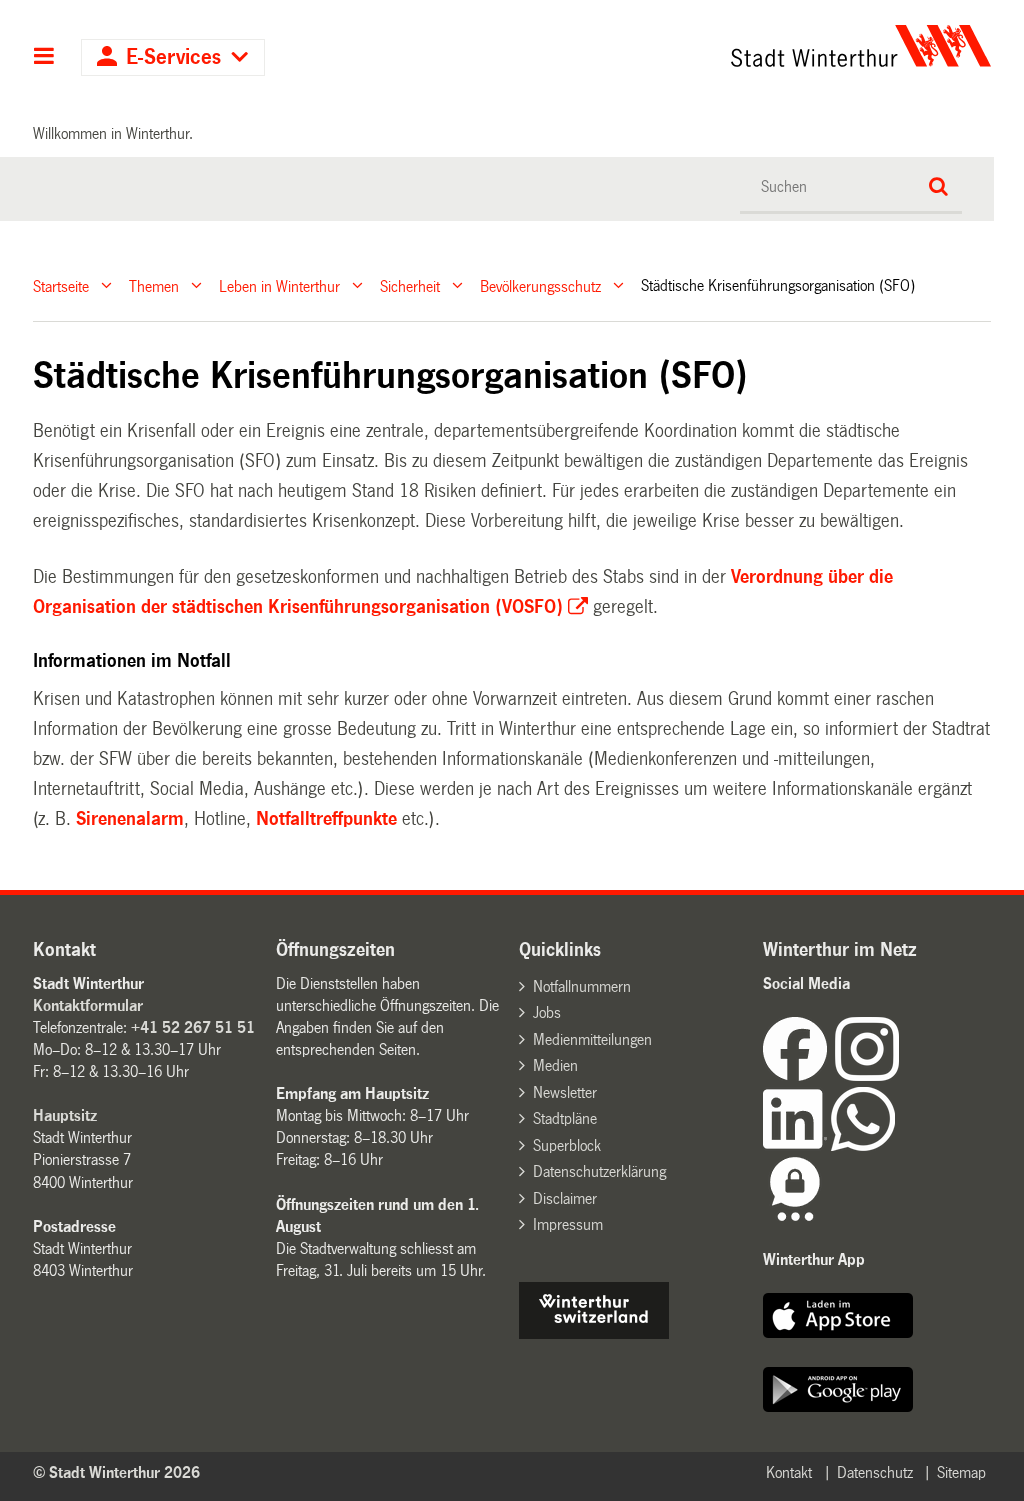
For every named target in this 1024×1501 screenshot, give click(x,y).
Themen (154, 285)
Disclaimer (565, 1198)
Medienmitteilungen (592, 1039)
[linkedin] (797, 1145)
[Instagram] (867, 1075)
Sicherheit (410, 285)
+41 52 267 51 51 (193, 1027)
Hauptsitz (65, 1115)
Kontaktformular (88, 1005)
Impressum (568, 1224)
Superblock (567, 1145)
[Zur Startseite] (738, 46)
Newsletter (565, 1092)
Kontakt (789, 1472)
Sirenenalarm (130, 819)
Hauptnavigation (44, 58)
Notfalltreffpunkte (329, 819)
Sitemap (961, 1472)
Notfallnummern (582, 986)
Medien (555, 1065)
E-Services (173, 57)
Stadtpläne (565, 1118)
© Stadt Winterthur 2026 (116, 1472)
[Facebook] (799, 1075)
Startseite (61, 285)
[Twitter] (901, 1075)
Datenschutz (875, 1472)
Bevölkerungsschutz (540, 285)
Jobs (547, 1012)
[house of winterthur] (594, 1333)
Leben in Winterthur (279, 285)
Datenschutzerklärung (599, 1171)
